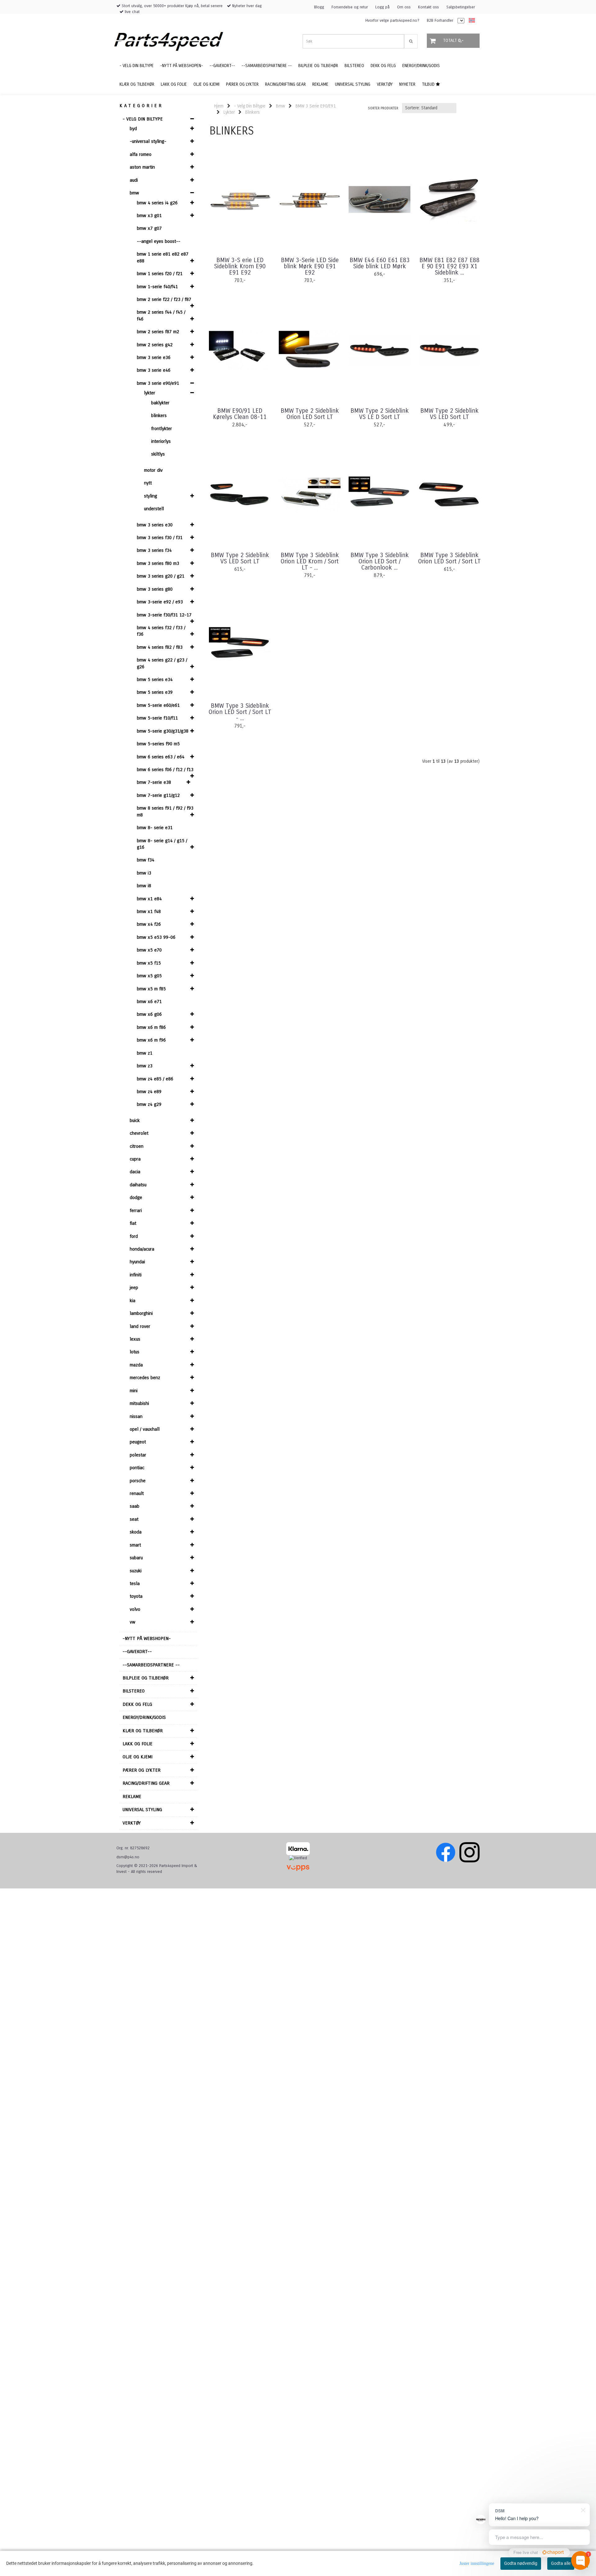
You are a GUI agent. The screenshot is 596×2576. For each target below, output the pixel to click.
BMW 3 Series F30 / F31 (160, 538)
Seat (134, 1519)
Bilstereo (134, 1691)
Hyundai (137, 1262)
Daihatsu (138, 1185)
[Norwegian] (470, 21)
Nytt (148, 483)
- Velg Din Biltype (143, 119)
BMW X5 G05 (149, 976)
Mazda (136, 1365)
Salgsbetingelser (461, 7)
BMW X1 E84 (149, 899)
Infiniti (136, 1275)
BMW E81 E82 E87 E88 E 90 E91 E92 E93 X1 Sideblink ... (449, 266)
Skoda (136, 1532)
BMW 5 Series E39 (155, 692)
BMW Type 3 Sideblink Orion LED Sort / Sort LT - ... (240, 712)
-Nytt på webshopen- (147, 1638)
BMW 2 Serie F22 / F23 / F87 (164, 299)
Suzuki (136, 1571)
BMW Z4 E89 (149, 1092)
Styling (151, 496)
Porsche (138, 1481)
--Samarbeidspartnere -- (151, 1665)
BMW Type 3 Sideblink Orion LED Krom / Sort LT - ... (310, 561)
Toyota (136, 1596)
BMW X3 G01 (149, 216)
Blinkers (159, 416)
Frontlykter (162, 429)
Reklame (132, 1797)
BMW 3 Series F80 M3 (158, 563)
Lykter (150, 393)
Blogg (319, 7)
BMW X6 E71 (149, 1002)
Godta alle (561, 2563)
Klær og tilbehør (143, 1731)
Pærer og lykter (142, 1770)
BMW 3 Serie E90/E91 (158, 383)
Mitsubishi (139, 1403)
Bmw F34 (146, 860)
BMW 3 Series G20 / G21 (161, 576)
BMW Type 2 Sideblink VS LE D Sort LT (380, 414)
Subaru (136, 1558)
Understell (154, 509)
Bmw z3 (145, 1066)
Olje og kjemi (138, 1757)
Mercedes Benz (145, 1378)
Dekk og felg (137, 1704)
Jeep (134, 1288)
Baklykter (160, 403)
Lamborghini (141, 1313)
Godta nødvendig (521, 2563)
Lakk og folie (138, 1744)
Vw (133, 1622)
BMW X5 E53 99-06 (156, 937)
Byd (133, 129)
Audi (134, 180)
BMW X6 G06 (149, 1014)
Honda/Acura (142, 1249)
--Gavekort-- (137, 1651)
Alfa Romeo (141, 154)
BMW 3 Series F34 (154, 550)
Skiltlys (158, 454)
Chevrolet (139, 1133)
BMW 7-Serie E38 (154, 782)
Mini (134, 1391)
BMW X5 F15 (149, 963)
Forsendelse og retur (350, 7)
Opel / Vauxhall (145, 1429)
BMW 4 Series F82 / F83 (160, 647)
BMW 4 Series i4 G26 (157, 203)
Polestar (138, 1455)
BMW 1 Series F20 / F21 (160, 274)
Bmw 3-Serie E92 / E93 (160, 602)
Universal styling (142, 1810)
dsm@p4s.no (128, 1857)
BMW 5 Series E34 (155, 679)
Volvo (135, 1609)
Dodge (136, 1197)
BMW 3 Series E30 (155, 525)
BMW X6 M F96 (151, 1040)
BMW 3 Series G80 (155, 589)
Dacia (135, 1172)
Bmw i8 (144, 886)
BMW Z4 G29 (149, 1104)
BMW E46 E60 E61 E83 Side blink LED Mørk (380, 263)
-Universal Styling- (148, 141)
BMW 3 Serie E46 (154, 370)
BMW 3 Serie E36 (154, 357)
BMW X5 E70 (149, 950)
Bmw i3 (144, 873)
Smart (135, 1545)
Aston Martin (142, 167)
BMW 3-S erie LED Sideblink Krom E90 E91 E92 (240, 266)
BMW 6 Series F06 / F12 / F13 (165, 770)
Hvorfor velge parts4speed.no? (392, 20)
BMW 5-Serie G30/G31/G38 (163, 731)
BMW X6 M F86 (151, 1027)
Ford (134, 1236)
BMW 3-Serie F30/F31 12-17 (164, 615)
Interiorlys (161, 441)
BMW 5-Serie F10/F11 (157, 718)
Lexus (135, 1339)
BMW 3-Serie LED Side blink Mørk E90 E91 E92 (310, 266)
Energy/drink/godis (144, 1717)
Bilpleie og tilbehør (146, 1678)
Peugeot (138, 1442)
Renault (137, 1493)
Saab (135, 1506)
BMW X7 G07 (149, 228)
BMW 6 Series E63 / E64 (161, 757)
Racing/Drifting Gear (146, 1783)
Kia (133, 1301)
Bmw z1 (145, 1053)
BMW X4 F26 (149, 924)
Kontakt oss (429, 7)
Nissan (136, 1416)
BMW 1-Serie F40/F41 (157, 287)
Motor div (153, 470)
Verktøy (132, 1823)
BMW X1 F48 (149, 911)
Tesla (135, 1583)
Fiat (133, 1223)
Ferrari (136, 1211)
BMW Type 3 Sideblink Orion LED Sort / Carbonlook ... (380, 561)
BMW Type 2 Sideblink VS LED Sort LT (449, 414)
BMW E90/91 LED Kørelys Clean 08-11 (240, 414)
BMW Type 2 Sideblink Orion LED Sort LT (310, 414)
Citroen (137, 1146)
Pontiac (137, 1468)
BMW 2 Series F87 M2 (158, 332)
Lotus (135, 1352)
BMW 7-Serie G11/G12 (158, 795)
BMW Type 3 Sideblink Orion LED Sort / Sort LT (449, 558)
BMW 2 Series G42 (155, 345)
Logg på (382, 7)
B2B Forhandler (440, 20)
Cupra (135, 1159)
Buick (135, 1120)
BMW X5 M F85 (151, 989)
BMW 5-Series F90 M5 (158, 744)
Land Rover (140, 1326)
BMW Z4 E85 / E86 (155, 1079)
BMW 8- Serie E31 (155, 828)
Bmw (134, 193)
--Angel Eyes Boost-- (159, 241)
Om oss (404, 7)
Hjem (219, 106)
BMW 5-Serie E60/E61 (158, 705)
